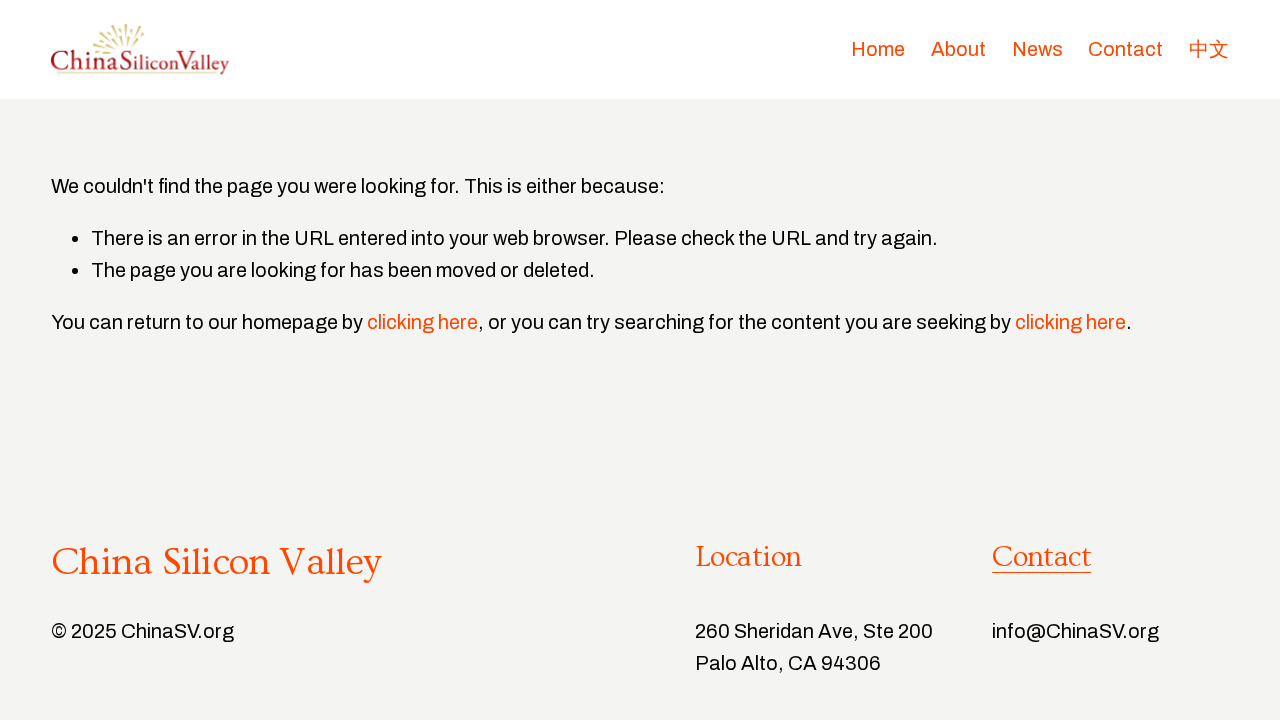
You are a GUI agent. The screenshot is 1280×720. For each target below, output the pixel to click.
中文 (1209, 49)
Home (878, 49)
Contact (1125, 49)
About (958, 49)
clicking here (422, 322)
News (1037, 49)
